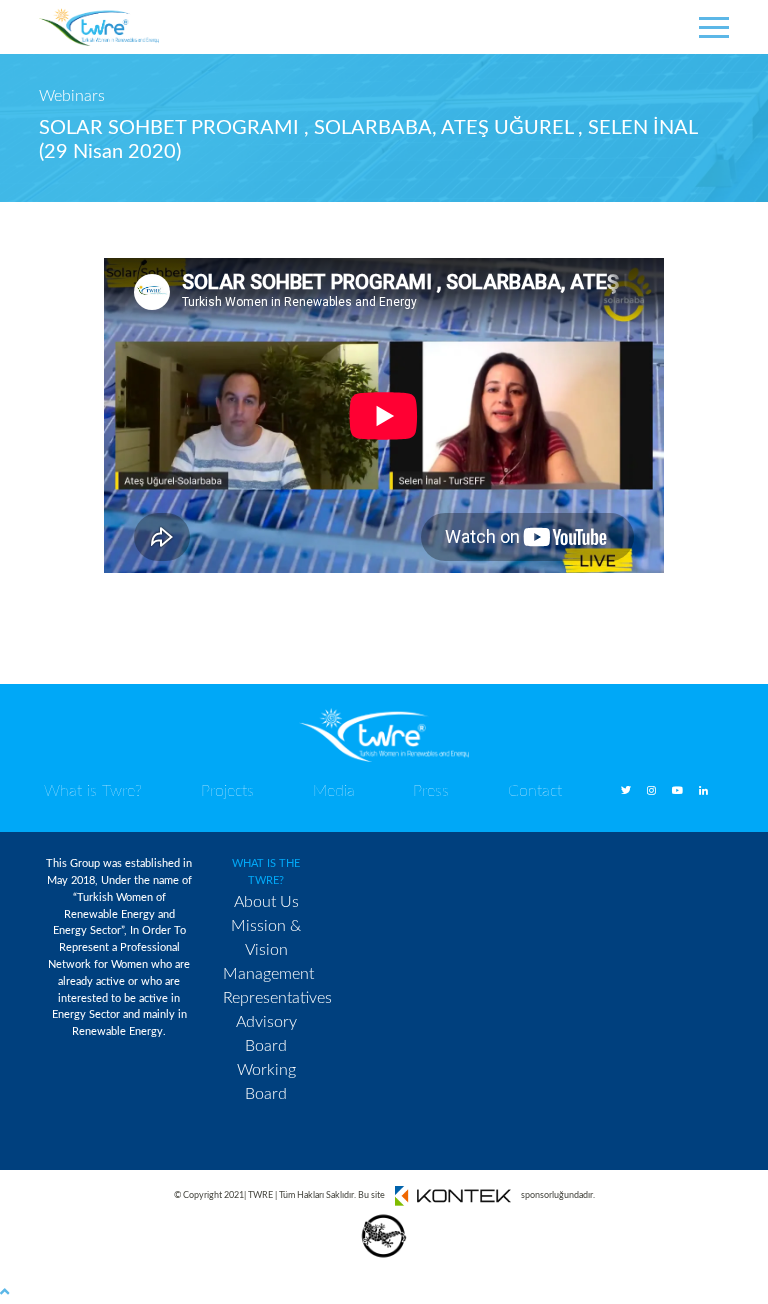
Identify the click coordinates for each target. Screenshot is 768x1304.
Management (268, 974)
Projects (227, 791)
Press (431, 791)
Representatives (277, 998)
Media (334, 791)
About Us (266, 902)
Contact (535, 791)
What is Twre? (93, 791)
